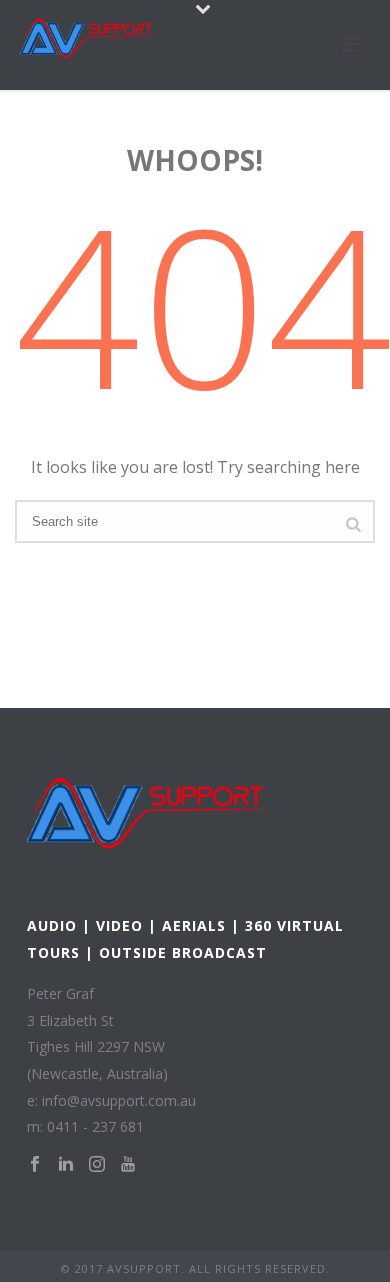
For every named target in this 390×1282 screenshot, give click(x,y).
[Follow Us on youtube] (128, 1165)
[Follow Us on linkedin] (66, 1165)
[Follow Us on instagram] (97, 1165)
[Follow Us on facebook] (35, 1165)
